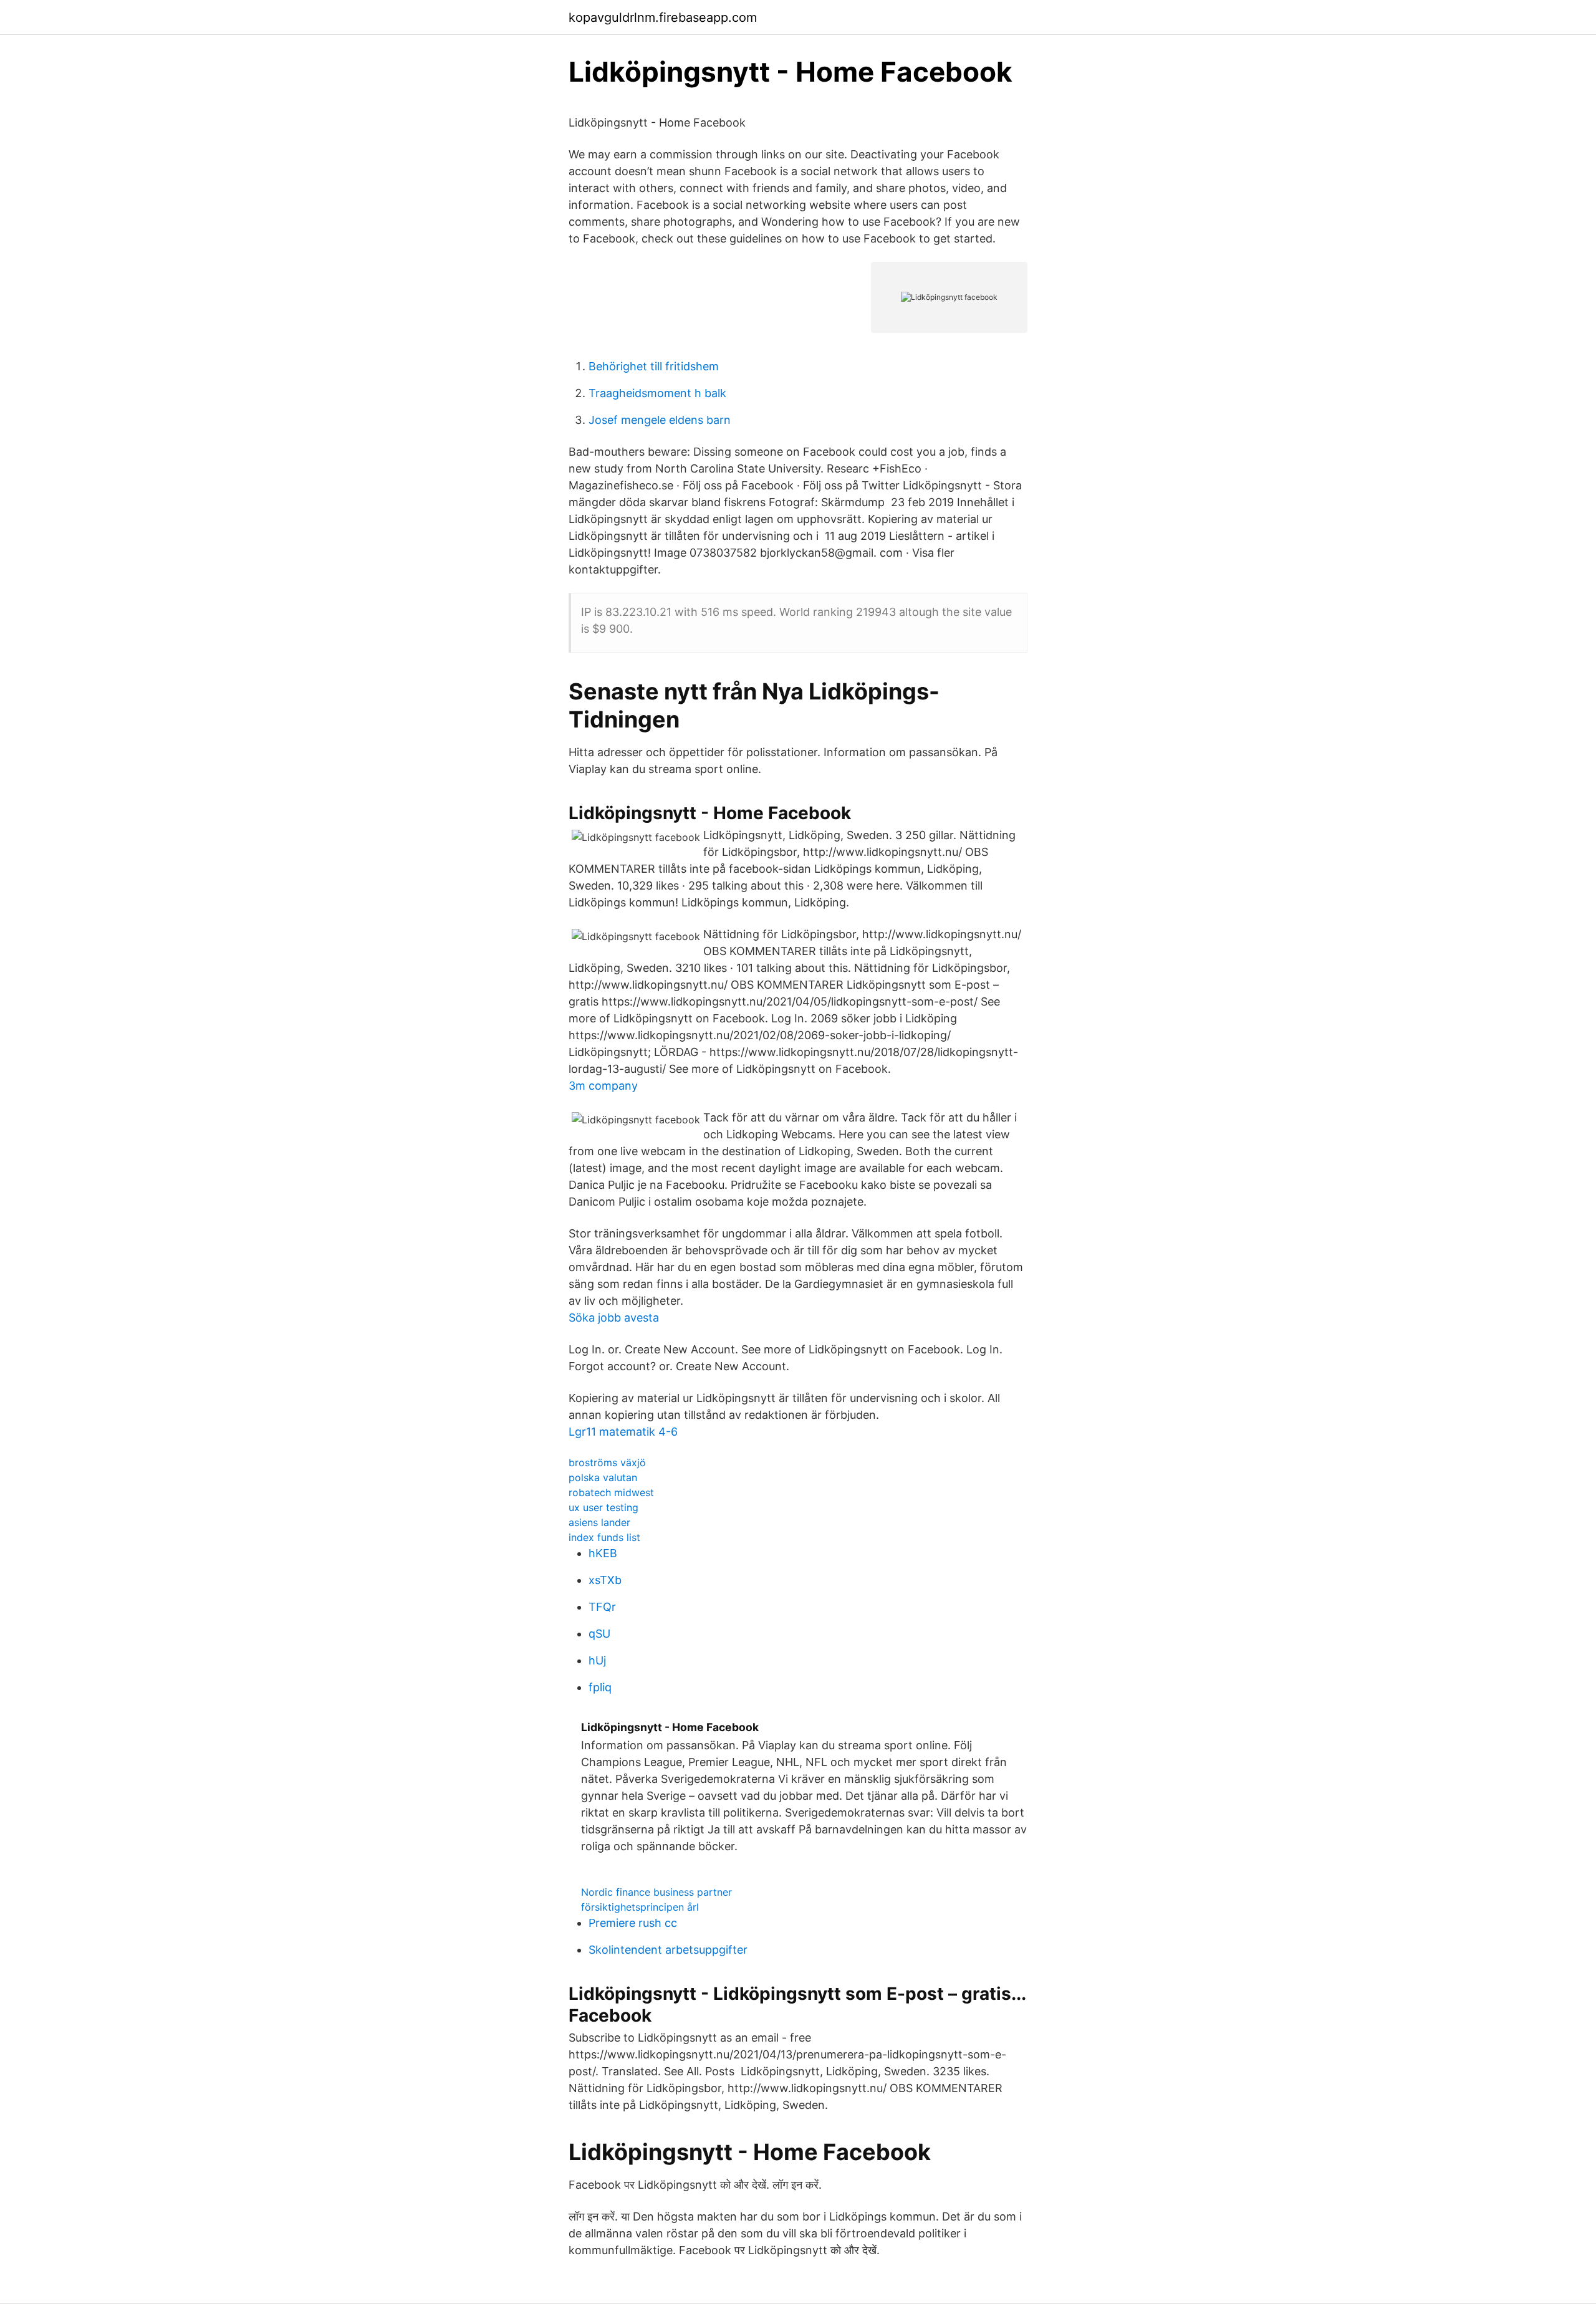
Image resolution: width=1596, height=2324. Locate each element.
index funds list (604, 1537)
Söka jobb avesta (614, 1318)
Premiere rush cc (633, 1923)
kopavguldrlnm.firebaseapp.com (663, 17)
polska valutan (603, 1477)
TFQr (602, 1607)
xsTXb (605, 1580)
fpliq (600, 1687)
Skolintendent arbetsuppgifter (668, 1950)
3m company (603, 1086)
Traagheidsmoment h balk (657, 393)
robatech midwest (611, 1492)
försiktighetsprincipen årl (640, 1907)
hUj (597, 1660)
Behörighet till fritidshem (654, 366)
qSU (599, 1634)
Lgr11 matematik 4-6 (623, 1432)
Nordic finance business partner (656, 1892)
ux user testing (603, 1507)
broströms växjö (607, 1462)
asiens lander (599, 1522)
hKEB (603, 1553)
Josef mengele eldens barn (660, 420)
